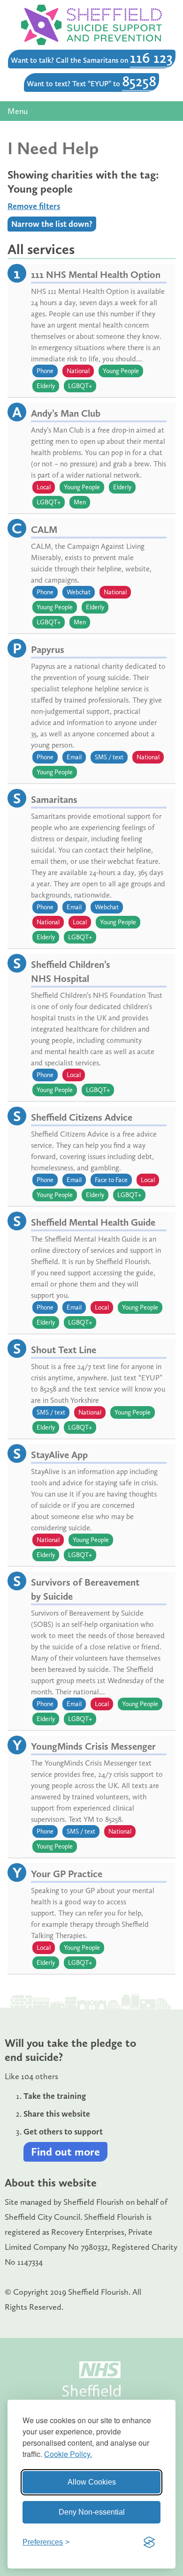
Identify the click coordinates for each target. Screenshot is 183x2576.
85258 (139, 81)
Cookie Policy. (68, 2454)
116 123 (151, 58)
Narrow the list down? (52, 224)
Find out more (65, 2152)
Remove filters (34, 206)
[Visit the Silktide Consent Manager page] (149, 2542)
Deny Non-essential (92, 2512)
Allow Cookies (92, 2482)
